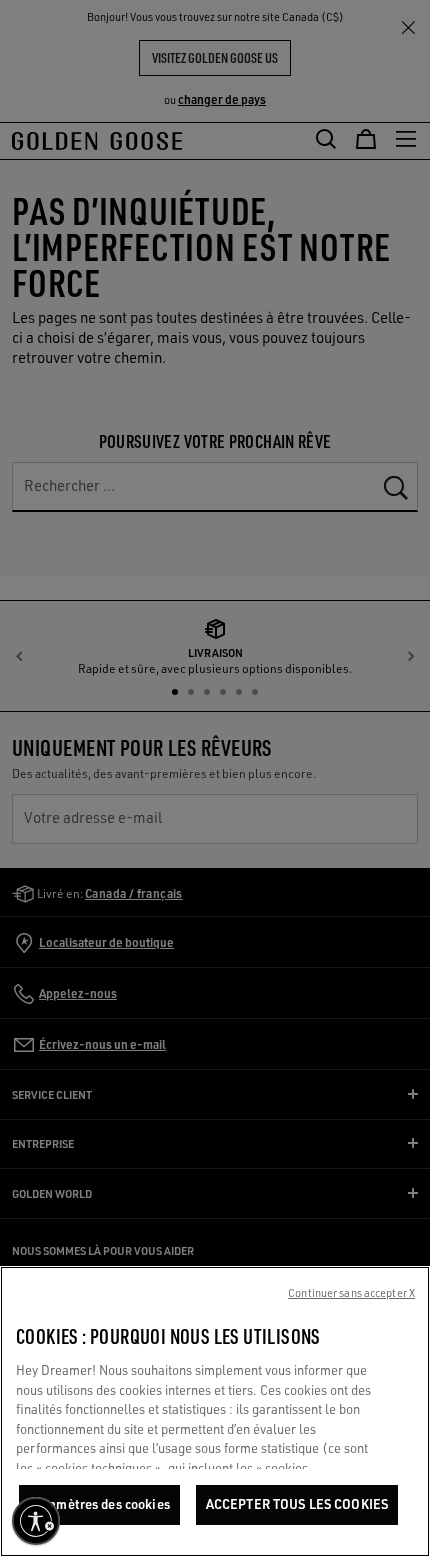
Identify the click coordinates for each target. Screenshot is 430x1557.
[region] (215, 1411)
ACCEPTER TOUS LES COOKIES (297, 1504)
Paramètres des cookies (99, 1504)
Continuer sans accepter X (351, 1293)
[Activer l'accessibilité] (36, 1521)
